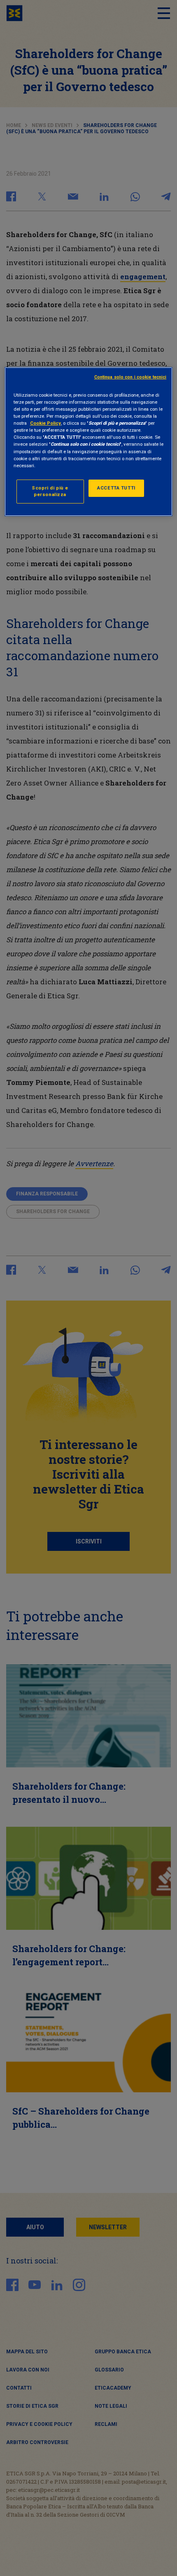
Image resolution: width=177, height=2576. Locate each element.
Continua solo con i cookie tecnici (130, 377)
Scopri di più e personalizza (50, 491)
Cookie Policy (45, 423)
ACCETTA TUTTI (116, 488)
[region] (89, 442)
